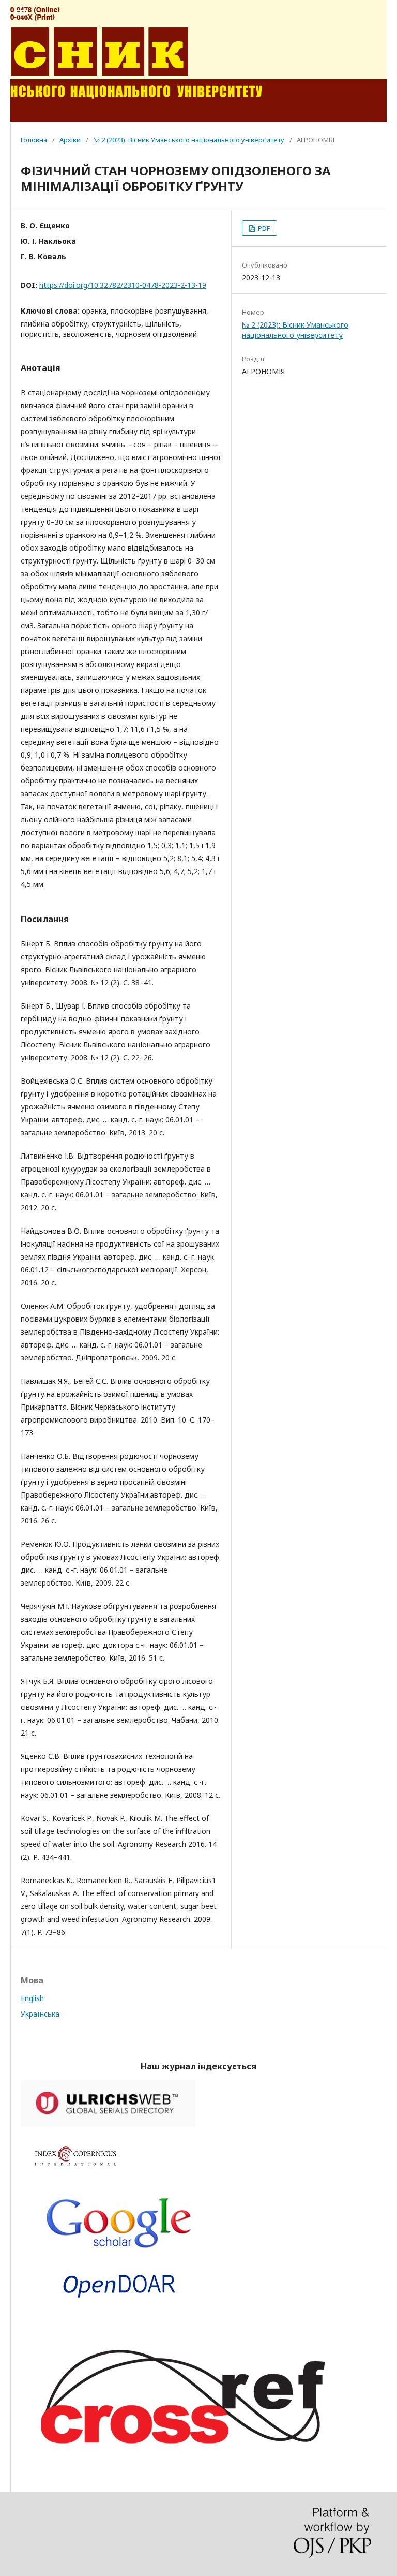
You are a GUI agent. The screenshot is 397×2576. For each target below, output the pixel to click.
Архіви (70, 140)
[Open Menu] (21, 10)
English (32, 1998)
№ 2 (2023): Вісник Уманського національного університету (189, 140)
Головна (34, 140)
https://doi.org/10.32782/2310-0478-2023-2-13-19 (123, 285)
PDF (263, 228)
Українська (40, 2014)
